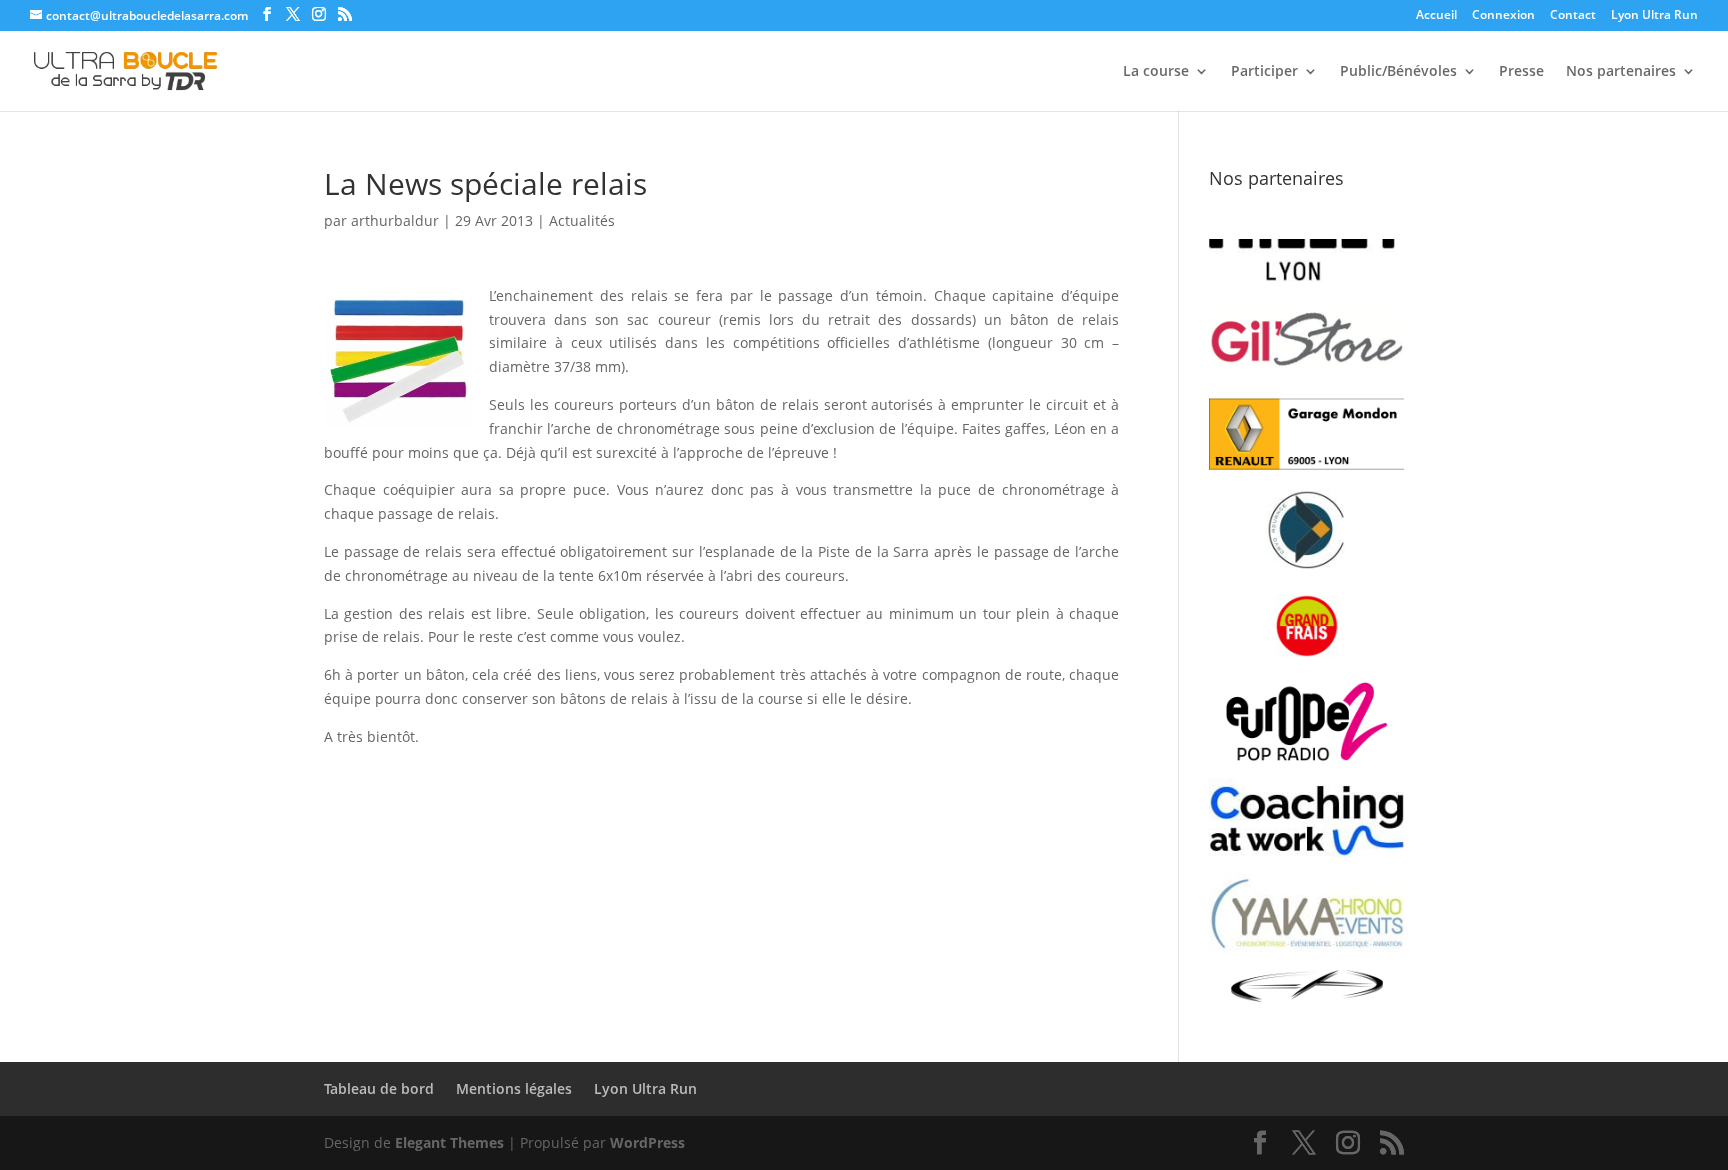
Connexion (1503, 16)
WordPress (647, 1142)
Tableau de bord (379, 1088)
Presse (1521, 72)
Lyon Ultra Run (1654, 16)
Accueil (1436, 16)
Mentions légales (514, 1088)
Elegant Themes (449, 1142)
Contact (1573, 16)
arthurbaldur (395, 220)
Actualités (582, 220)
